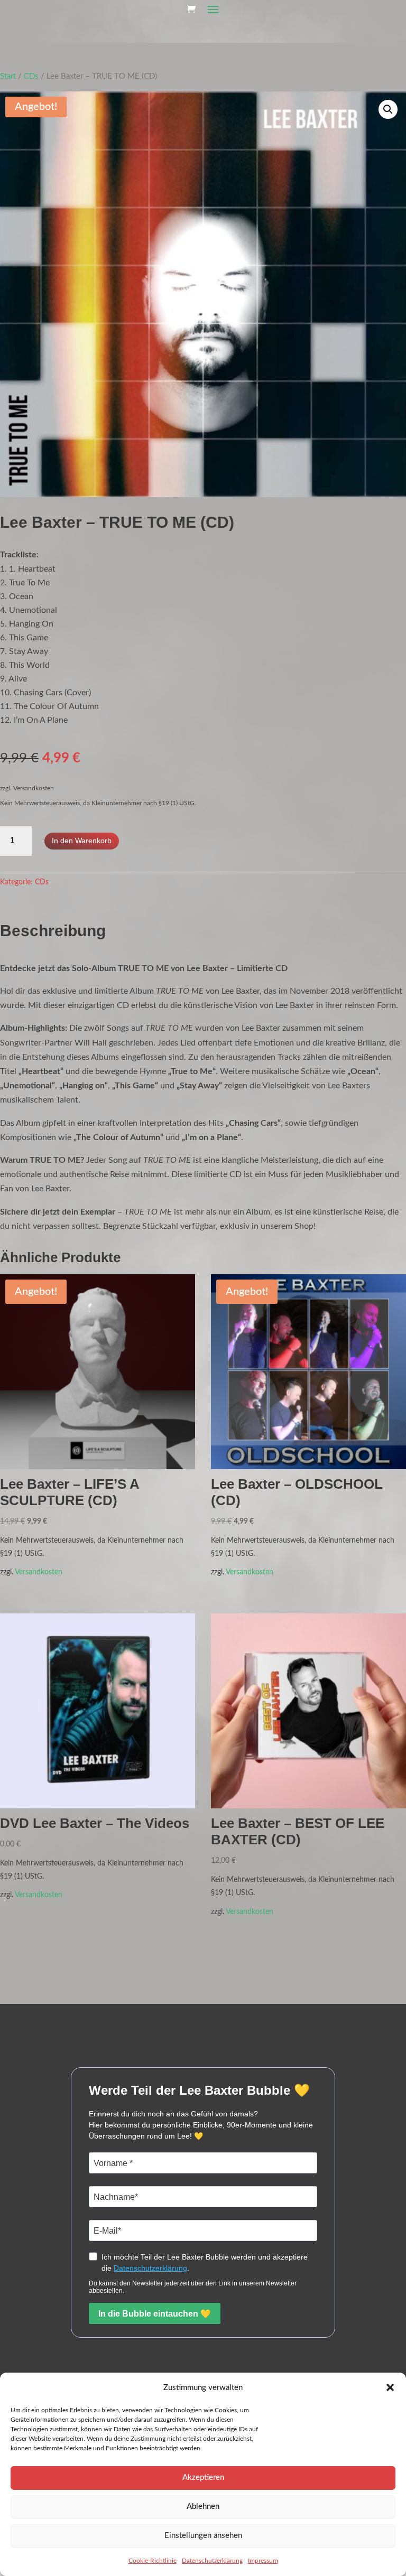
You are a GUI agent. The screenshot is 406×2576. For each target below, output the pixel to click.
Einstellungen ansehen (203, 2536)
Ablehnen (203, 2507)
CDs (31, 76)
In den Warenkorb (82, 841)
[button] (390, 2387)
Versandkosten (39, 1572)
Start (8, 76)
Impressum (263, 2561)
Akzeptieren (203, 2477)
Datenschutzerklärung (212, 2561)
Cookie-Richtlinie (153, 2561)
